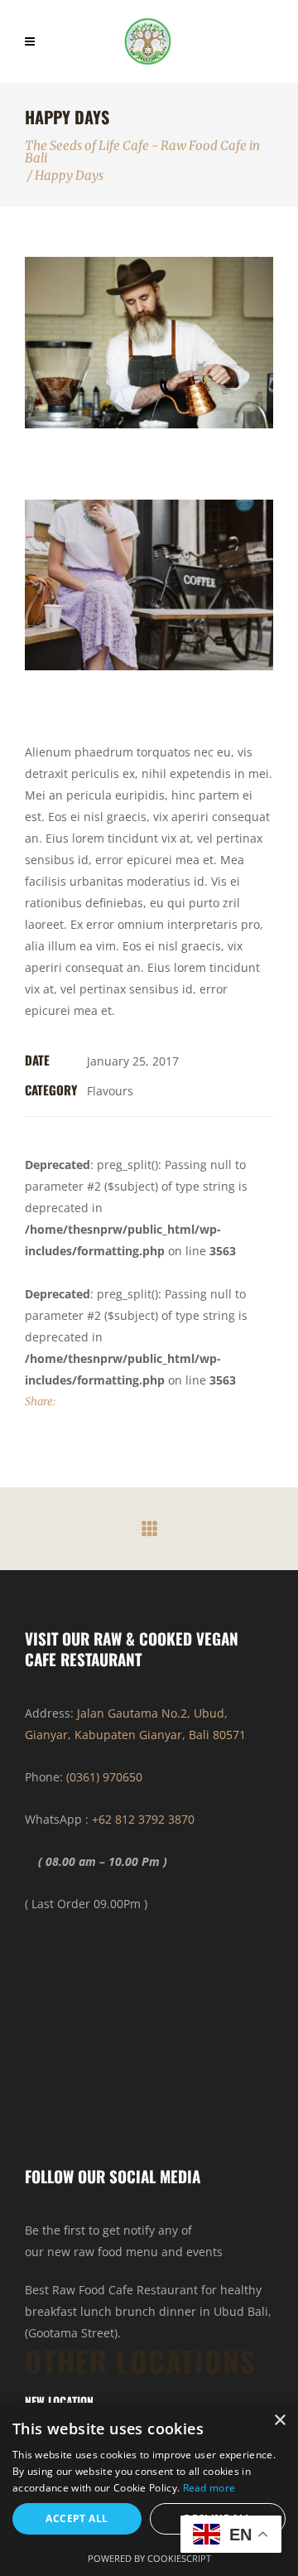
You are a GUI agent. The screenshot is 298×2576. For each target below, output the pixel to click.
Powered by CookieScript (149, 2558)
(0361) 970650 (104, 1777)
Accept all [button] (77, 2518)
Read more (209, 2488)
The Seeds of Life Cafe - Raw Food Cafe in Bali (142, 152)
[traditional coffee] (149, 343)
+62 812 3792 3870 (143, 1819)
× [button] (279, 2421)
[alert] (149, 2489)
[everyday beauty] (149, 585)
